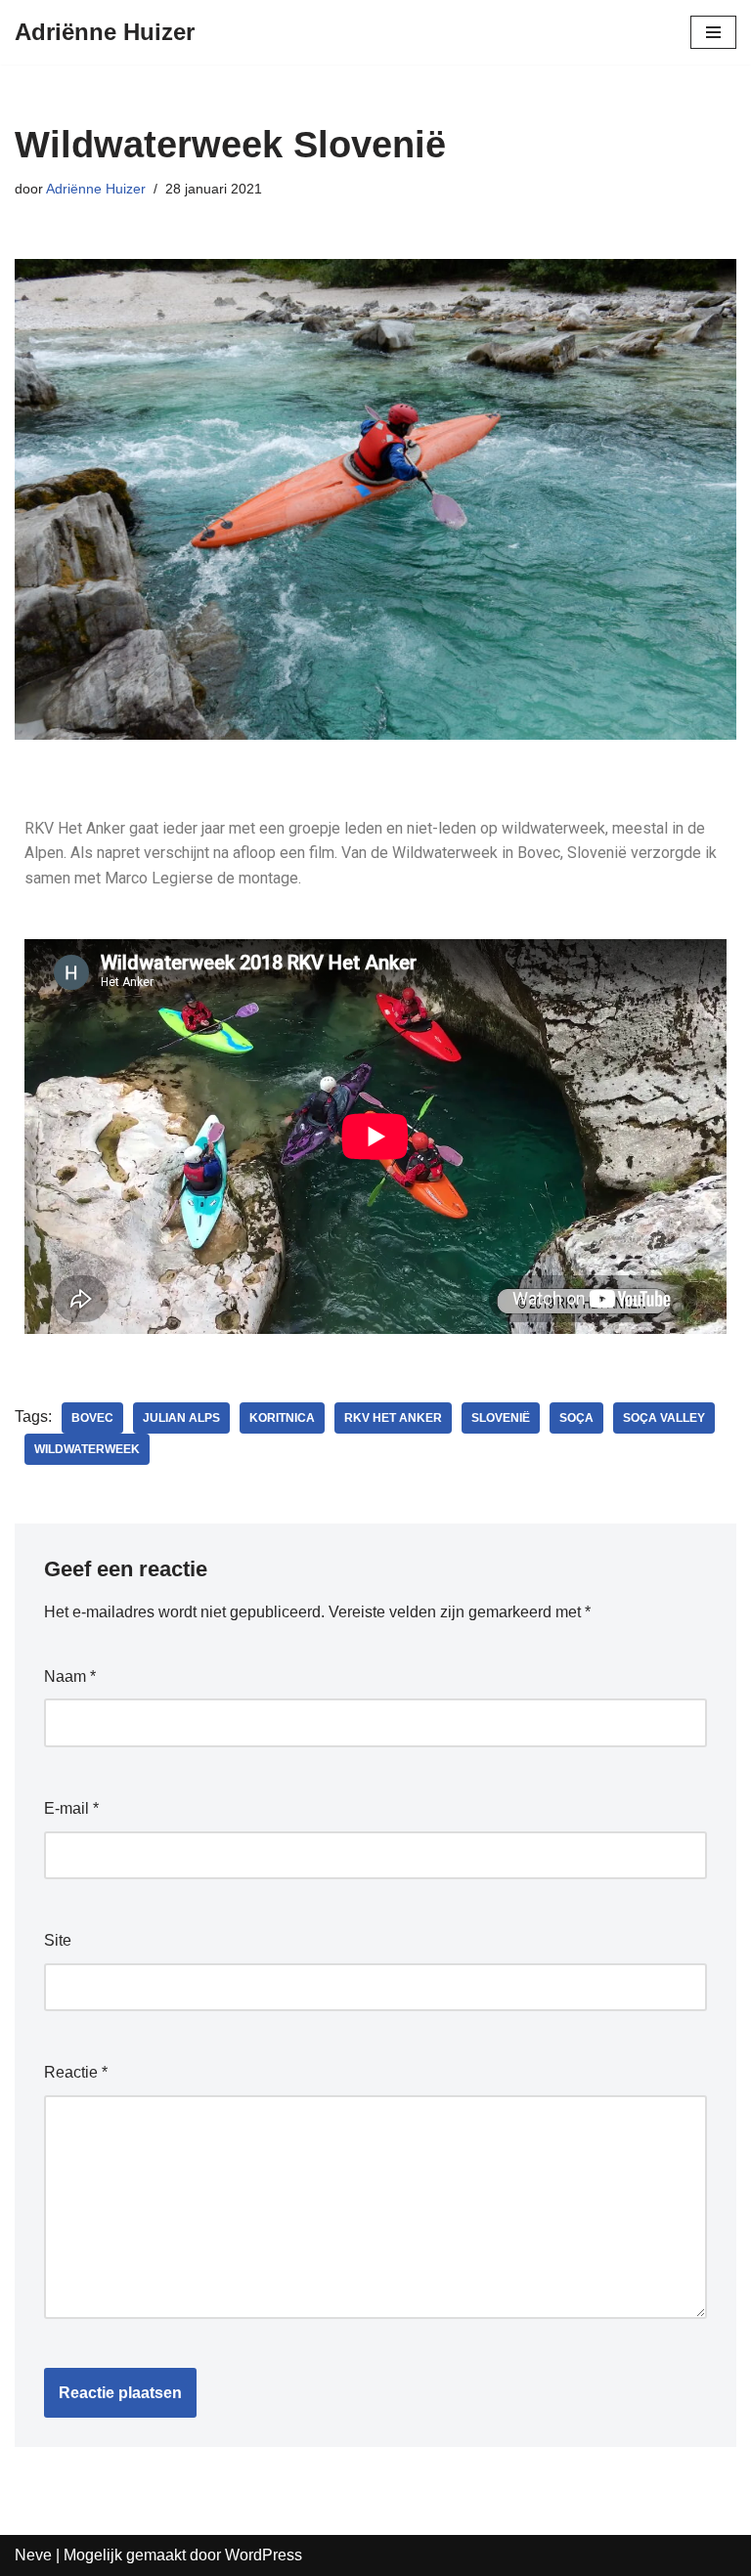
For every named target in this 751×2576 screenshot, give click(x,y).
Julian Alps (181, 1418)
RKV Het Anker (393, 1418)
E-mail (71, 1808)
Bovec (92, 1418)
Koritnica (282, 1418)
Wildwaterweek (87, 1449)
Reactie (76, 2072)
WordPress (264, 2555)
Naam (70, 1676)
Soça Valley (664, 1418)
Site (58, 1940)
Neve (33, 2555)
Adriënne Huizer (96, 189)
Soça (576, 1418)
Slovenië (501, 1418)
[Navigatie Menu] (713, 32)
